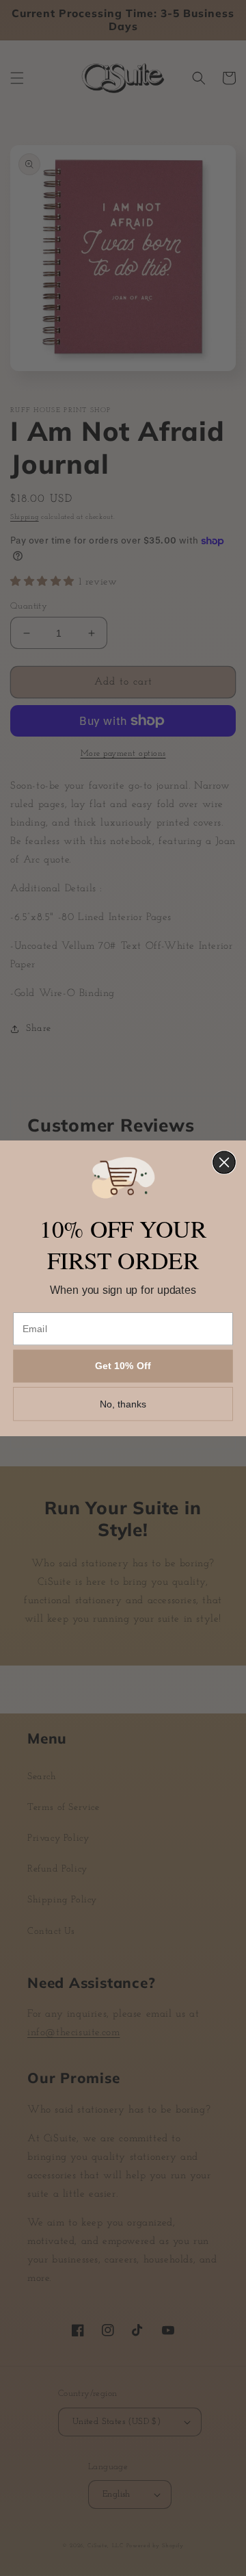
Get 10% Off (123, 1366)
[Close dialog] (224, 1162)
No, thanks (123, 1403)
